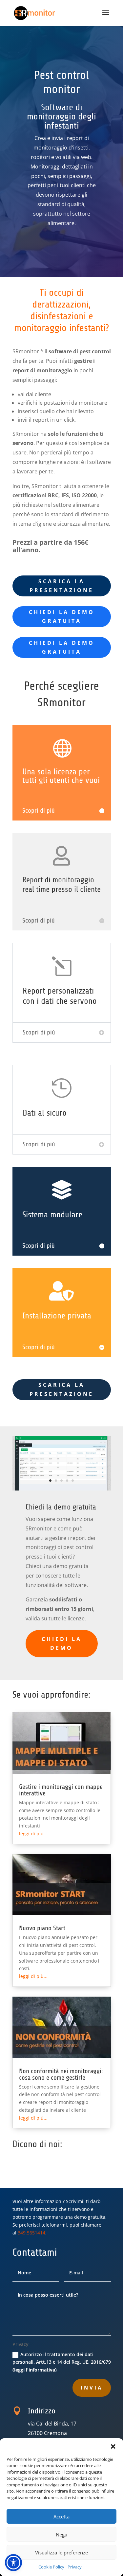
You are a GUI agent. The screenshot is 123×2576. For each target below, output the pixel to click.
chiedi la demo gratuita (62, 617)
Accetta (61, 2516)
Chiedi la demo (62, 1643)
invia (92, 2388)
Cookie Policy (51, 2567)
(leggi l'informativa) (35, 2370)
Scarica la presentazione (61, 1389)
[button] (113, 2446)
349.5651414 (31, 2233)
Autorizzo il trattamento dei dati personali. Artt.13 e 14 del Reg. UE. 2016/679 (62, 2362)
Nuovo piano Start (42, 1928)
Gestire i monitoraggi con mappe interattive (61, 1790)
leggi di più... (33, 1834)
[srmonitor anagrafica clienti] (62, 1489)
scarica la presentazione (61, 586)
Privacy (75, 2567)
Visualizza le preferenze (61, 2552)
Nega (61, 2534)
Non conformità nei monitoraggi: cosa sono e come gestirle (61, 2074)
